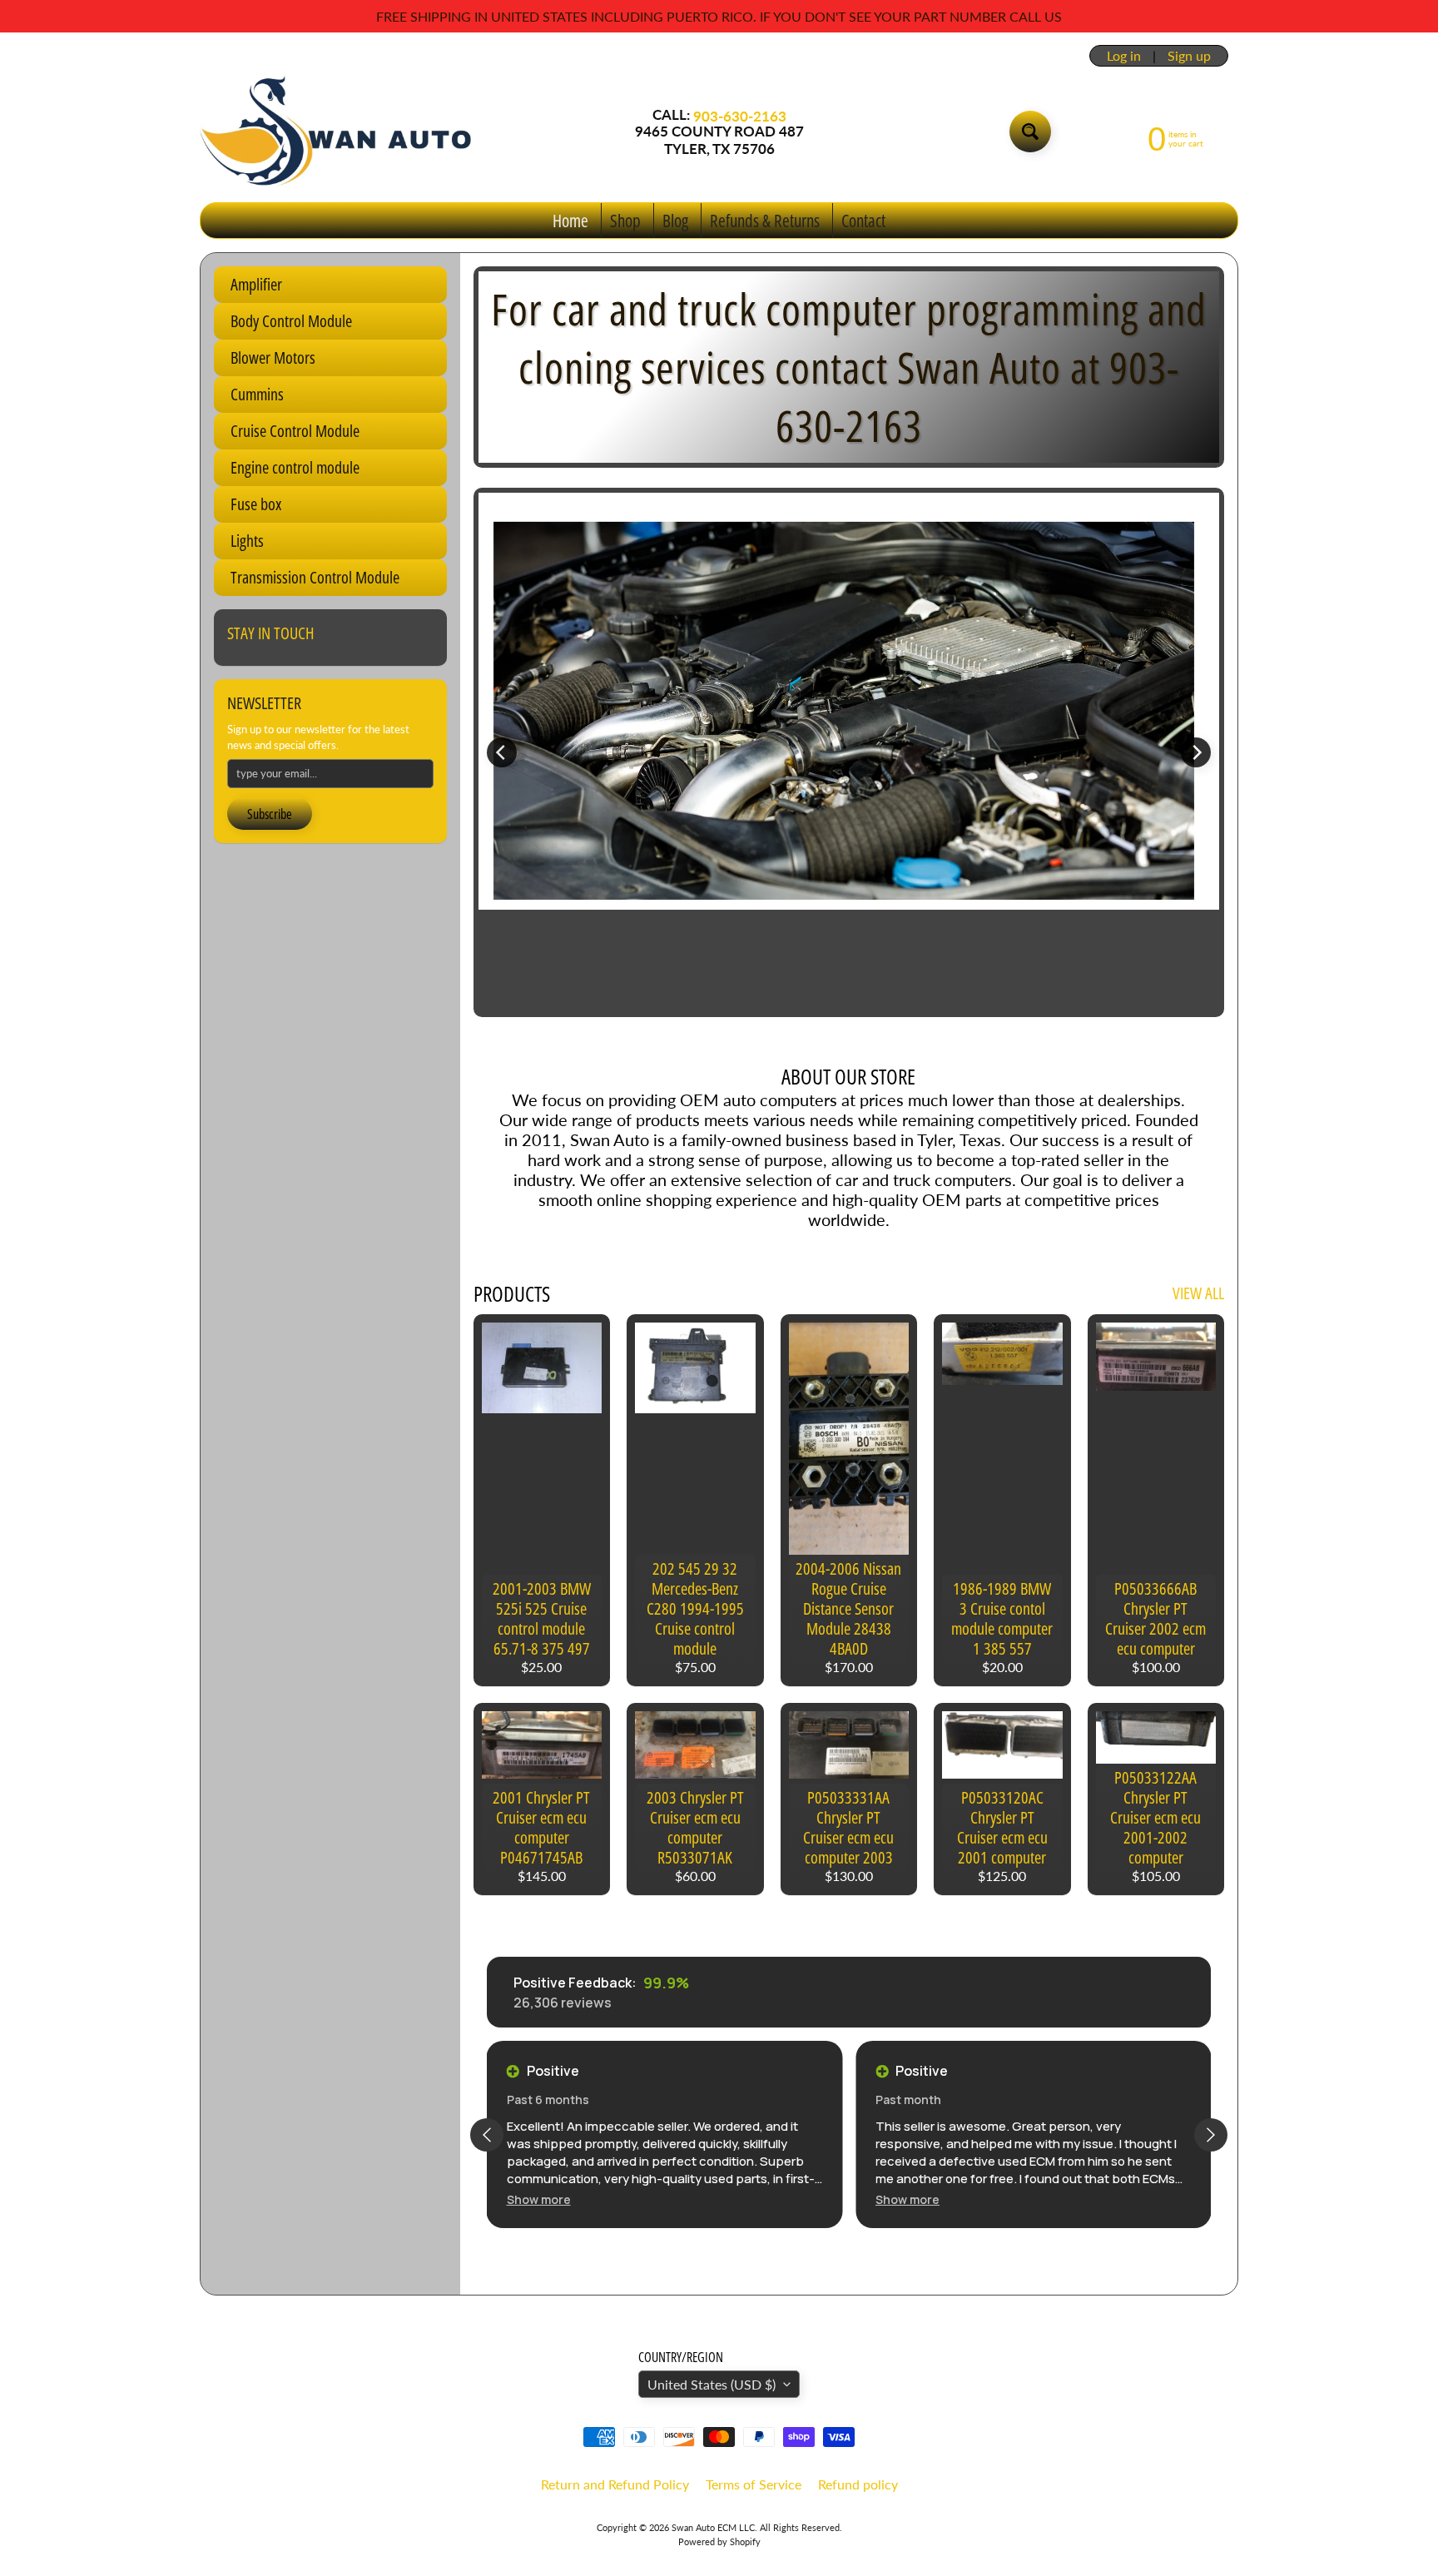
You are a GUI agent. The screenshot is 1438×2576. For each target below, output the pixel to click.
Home (570, 221)
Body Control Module (291, 321)
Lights (247, 541)
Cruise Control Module (295, 431)
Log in (1124, 56)
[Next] (1196, 752)
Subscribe (270, 814)
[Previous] (502, 752)
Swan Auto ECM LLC (713, 2527)
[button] (539, 2199)
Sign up (1189, 56)
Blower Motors (273, 357)
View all (1198, 1293)
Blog (675, 221)
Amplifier (256, 284)
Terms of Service (754, 2484)
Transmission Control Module (315, 577)
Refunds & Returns (765, 221)
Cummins (257, 394)
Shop (625, 221)
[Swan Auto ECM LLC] (337, 132)
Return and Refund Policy (615, 2484)
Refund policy (858, 2484)
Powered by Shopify (719, 2541)
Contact (863, 221)
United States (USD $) (712, 2384)
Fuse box (256, 504)
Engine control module (295, 467)
